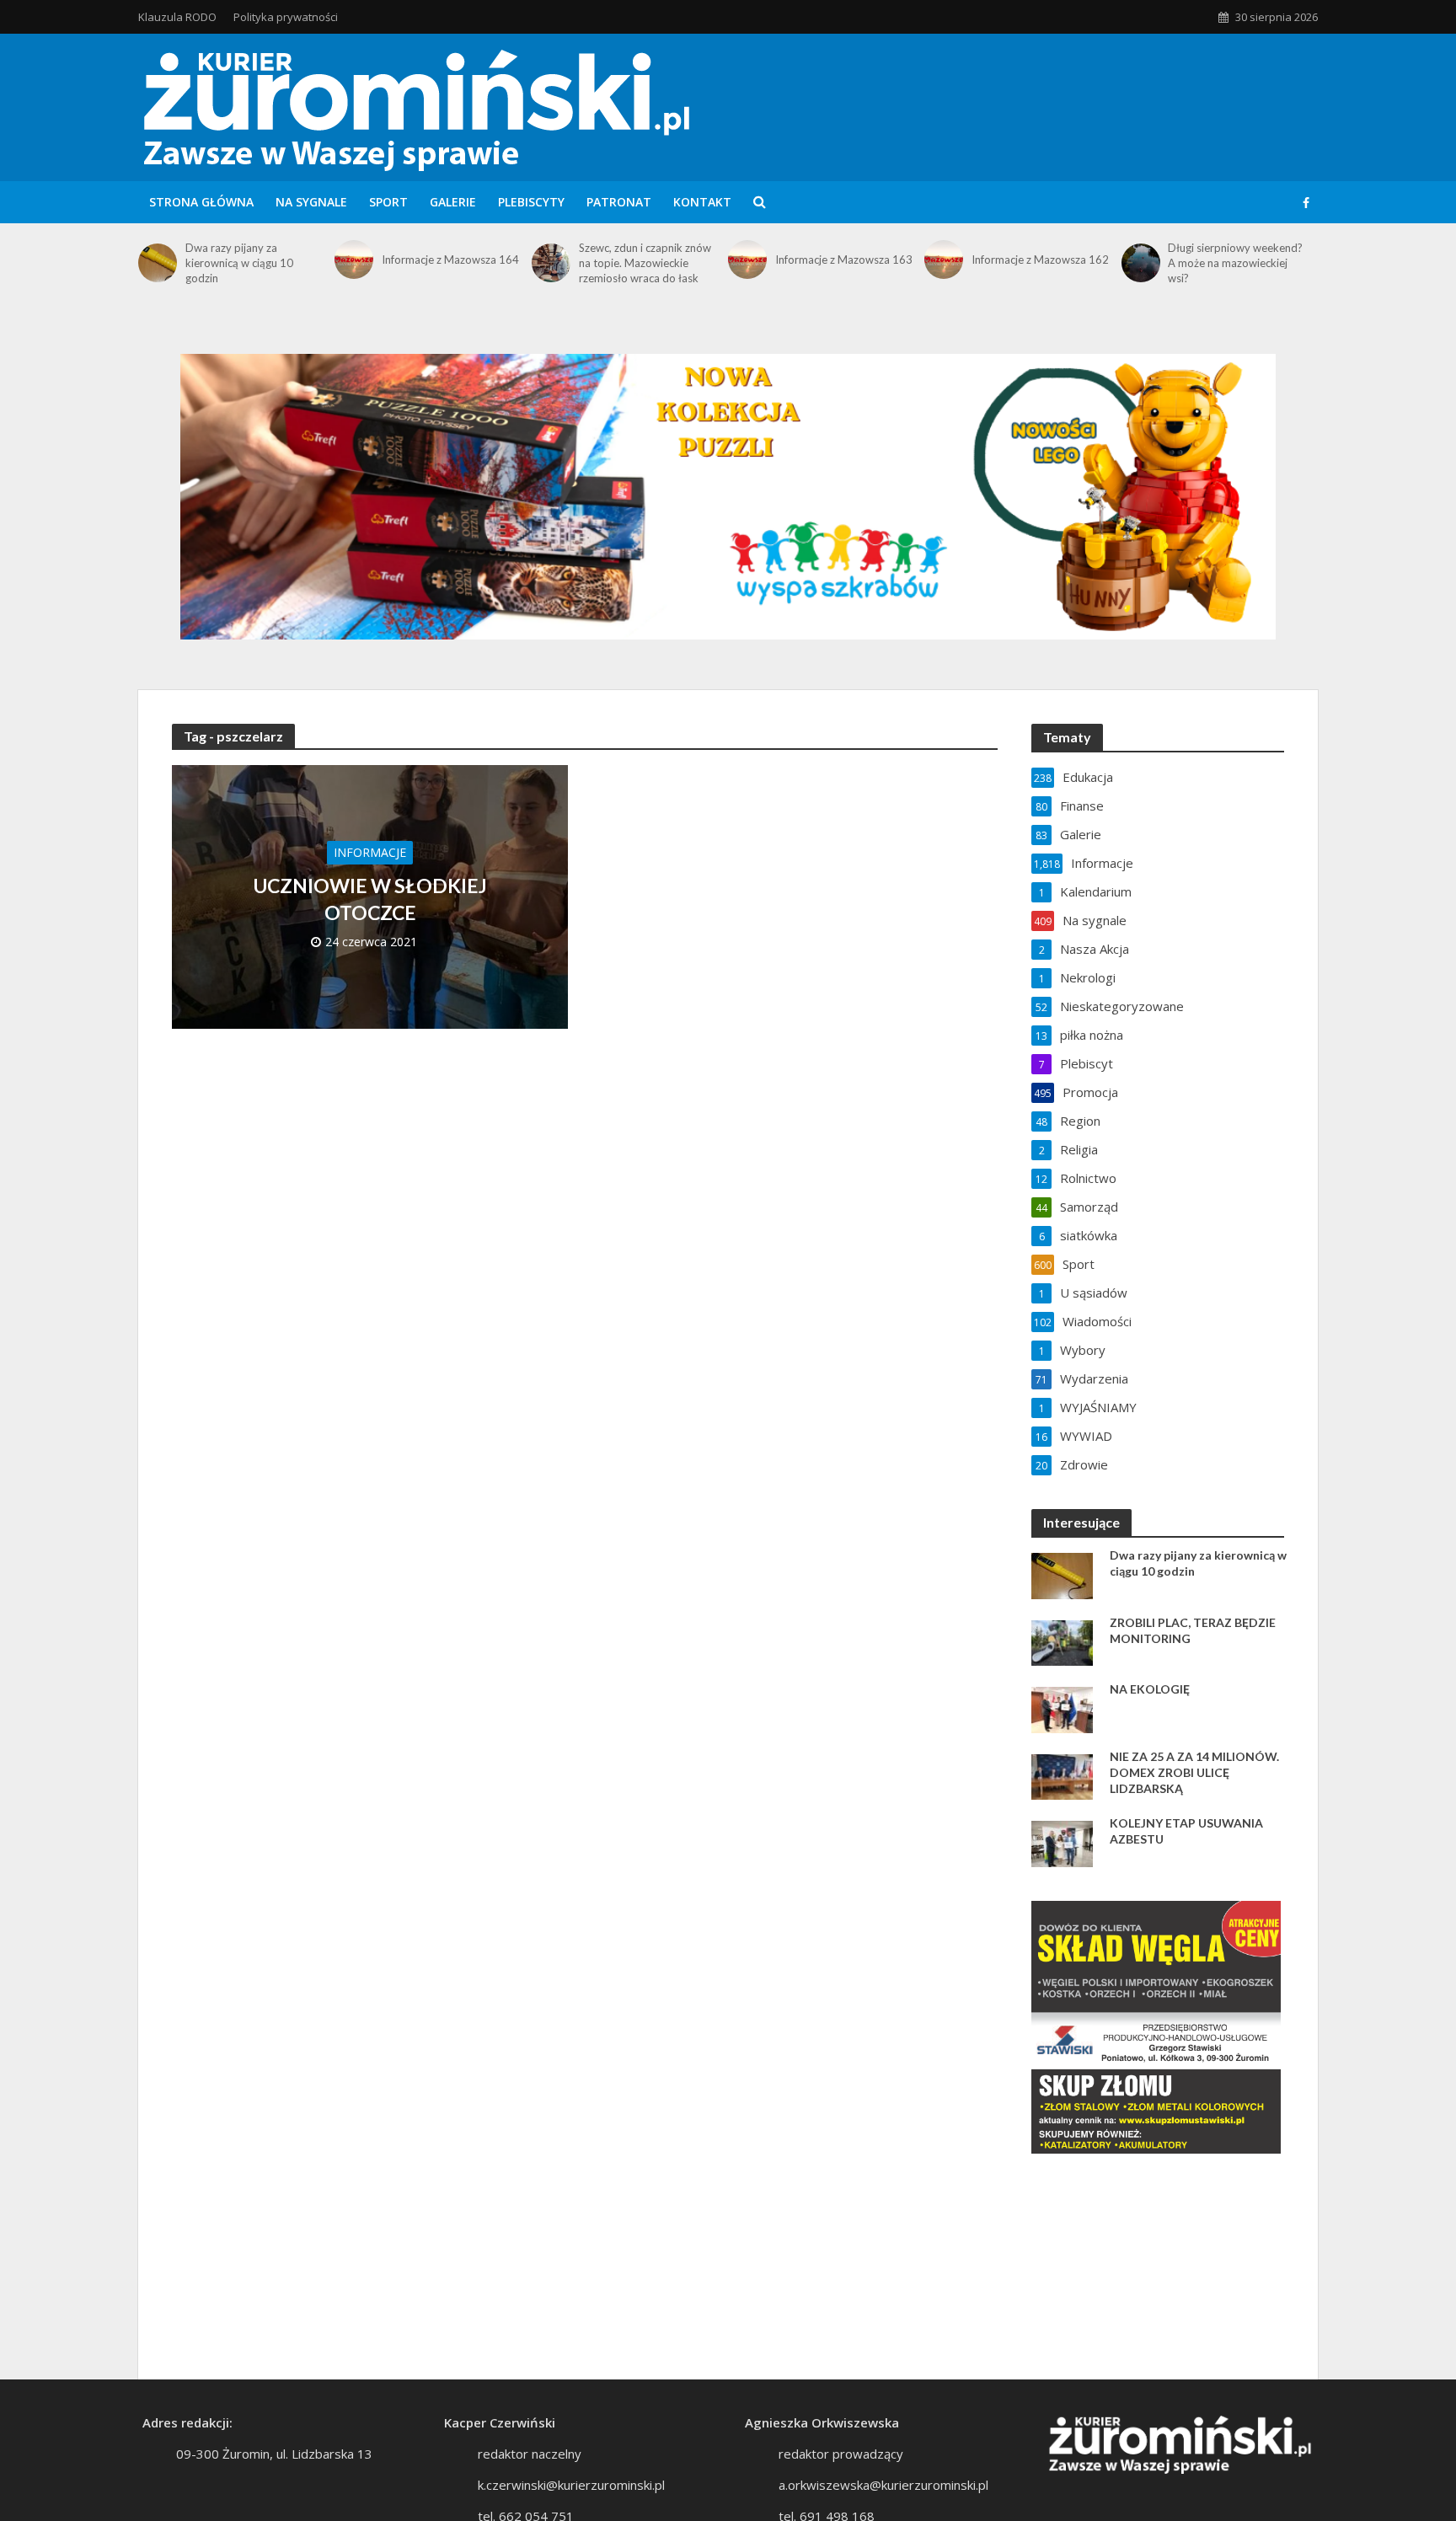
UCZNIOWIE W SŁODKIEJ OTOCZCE (370, 899)
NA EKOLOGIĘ (1150, 1689)
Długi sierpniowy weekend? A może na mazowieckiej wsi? (1235, 263)
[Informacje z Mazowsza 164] (354, 260)
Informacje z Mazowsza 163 (844, 260)
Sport (388, 202)
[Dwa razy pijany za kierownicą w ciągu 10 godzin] (158, 263)
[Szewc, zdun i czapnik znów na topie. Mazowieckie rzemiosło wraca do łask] (551, 263)
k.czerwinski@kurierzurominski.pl (571, 2485)
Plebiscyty (531, 202)
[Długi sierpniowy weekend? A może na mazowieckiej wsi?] (1141, 263)
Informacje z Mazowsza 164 (450, 260)
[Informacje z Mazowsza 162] (944, 260)
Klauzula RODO (177, 17)
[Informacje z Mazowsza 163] (747, 260)
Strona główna (201, 202)
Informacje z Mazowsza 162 (1040, 260)
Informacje (370, 852)
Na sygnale (311, 202)
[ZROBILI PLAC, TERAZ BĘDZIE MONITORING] (1062, 1641)
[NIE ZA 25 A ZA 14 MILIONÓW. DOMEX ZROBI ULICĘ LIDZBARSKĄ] (1062, 1775)
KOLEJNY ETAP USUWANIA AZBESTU (1186, 1831)
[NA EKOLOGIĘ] (1062, 1708)
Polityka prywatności (286, 17)
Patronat (619, 202)
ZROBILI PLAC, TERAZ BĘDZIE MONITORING (1193, 1630)
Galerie (453, 202)
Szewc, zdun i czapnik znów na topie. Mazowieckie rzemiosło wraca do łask (645, 263)
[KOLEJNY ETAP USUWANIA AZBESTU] (1062, 1842)
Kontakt (702, 202)
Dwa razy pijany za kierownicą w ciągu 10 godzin (239, 263)
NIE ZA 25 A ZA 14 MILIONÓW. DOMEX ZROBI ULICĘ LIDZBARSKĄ (1194, 1772)
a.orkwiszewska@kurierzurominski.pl (883, 2485)
